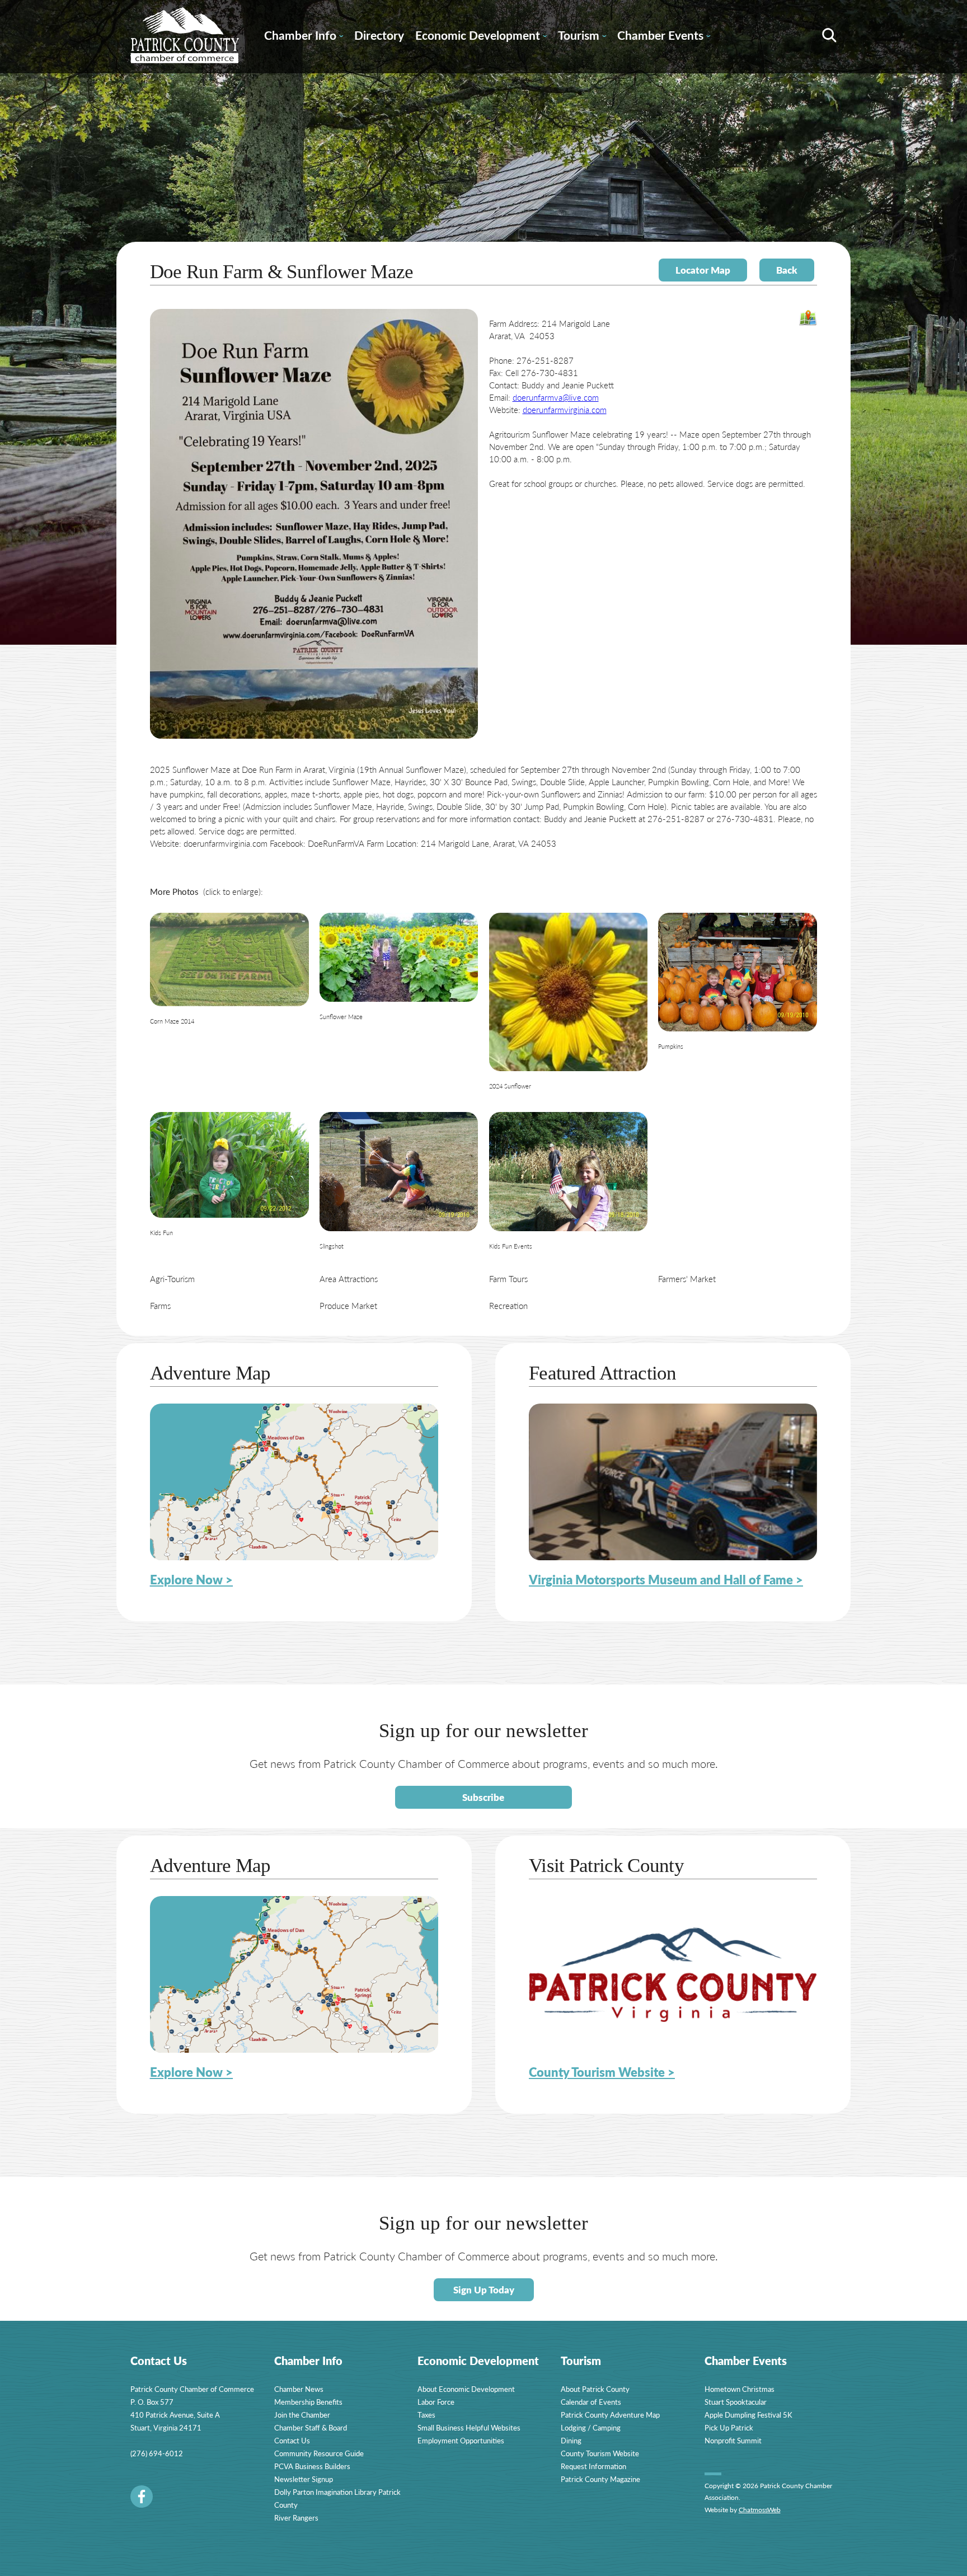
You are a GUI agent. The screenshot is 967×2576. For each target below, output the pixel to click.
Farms (160, 1305)
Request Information (593, 2466)
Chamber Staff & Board (311, 2427)
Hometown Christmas (740, 2389)
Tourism (582, 37)
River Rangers (296, 2518)
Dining (571, 2440)
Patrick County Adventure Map (610, 2415)
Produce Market (348, 1305)
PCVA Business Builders (312, 2466)
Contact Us (292, 2440)
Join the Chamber (302, 2415)
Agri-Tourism (172, 1278)
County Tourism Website (600, 2453)
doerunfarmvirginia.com (565, 409)
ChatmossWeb (760, 2510)
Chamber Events (664, 37)
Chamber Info (304, 37)
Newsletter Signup (304, 2479)
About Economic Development (466, 2389)
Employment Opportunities (461, 2440)
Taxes (426, 2415)
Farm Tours (508, 1278)
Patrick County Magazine (600, 2479)
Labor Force (436, 2402)
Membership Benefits (308, 2402)
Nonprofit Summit (733, 2440)
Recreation (508, 1305)
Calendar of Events (591, 2402)
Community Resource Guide (319, 2453)
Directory (379, 35)
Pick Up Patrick (729, 2427)
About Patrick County (595, 2389)
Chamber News (299, 2389)
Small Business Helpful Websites (469, 2427)
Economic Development (481, 37)
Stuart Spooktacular (736, 2402)
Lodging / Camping (591, 2427)
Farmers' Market (687, 1278)
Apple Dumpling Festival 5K (748, 2415)
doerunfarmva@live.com (556, 397)
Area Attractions (349, 1278)
